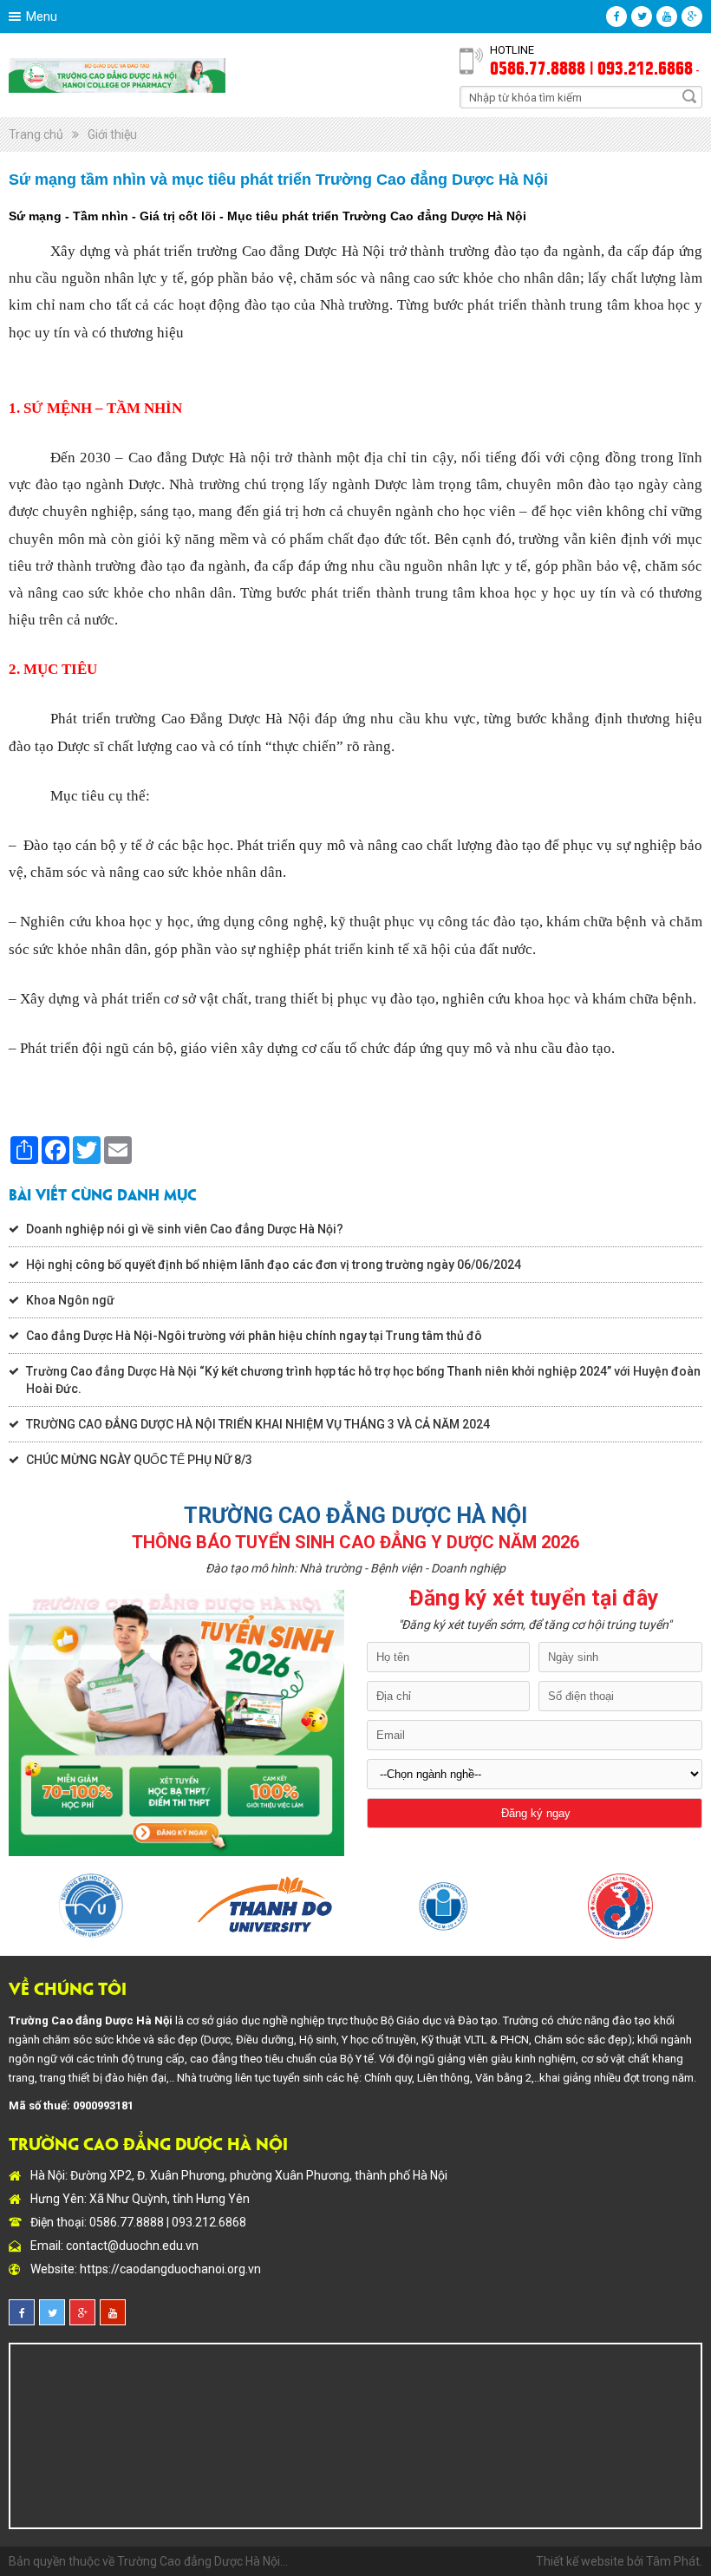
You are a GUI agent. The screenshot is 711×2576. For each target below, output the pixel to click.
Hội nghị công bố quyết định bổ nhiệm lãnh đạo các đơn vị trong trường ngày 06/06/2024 (274, 1265)
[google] (692, 16)
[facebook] (616, 16)
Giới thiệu (112, 134)
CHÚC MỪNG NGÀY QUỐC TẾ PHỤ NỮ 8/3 (139, 1460)
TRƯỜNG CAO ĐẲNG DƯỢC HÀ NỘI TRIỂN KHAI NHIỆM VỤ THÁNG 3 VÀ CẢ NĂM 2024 (258, 1424)
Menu (42, 16)
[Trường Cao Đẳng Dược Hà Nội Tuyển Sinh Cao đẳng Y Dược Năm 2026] (117, 75)
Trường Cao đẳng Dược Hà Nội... (202, 2561)
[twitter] (642, 16)
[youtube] (667, 16)
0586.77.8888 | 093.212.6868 (591, 67)
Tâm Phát (673, 2561)
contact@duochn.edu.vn (132, 2246)
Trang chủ (36, 134)
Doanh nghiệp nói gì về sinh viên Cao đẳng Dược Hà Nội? (185, 1229)
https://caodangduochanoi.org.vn (170, 2269)
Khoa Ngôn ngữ (70, 1300)
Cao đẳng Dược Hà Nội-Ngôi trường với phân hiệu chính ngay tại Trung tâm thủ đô (254, 1336)
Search (689, 96)
